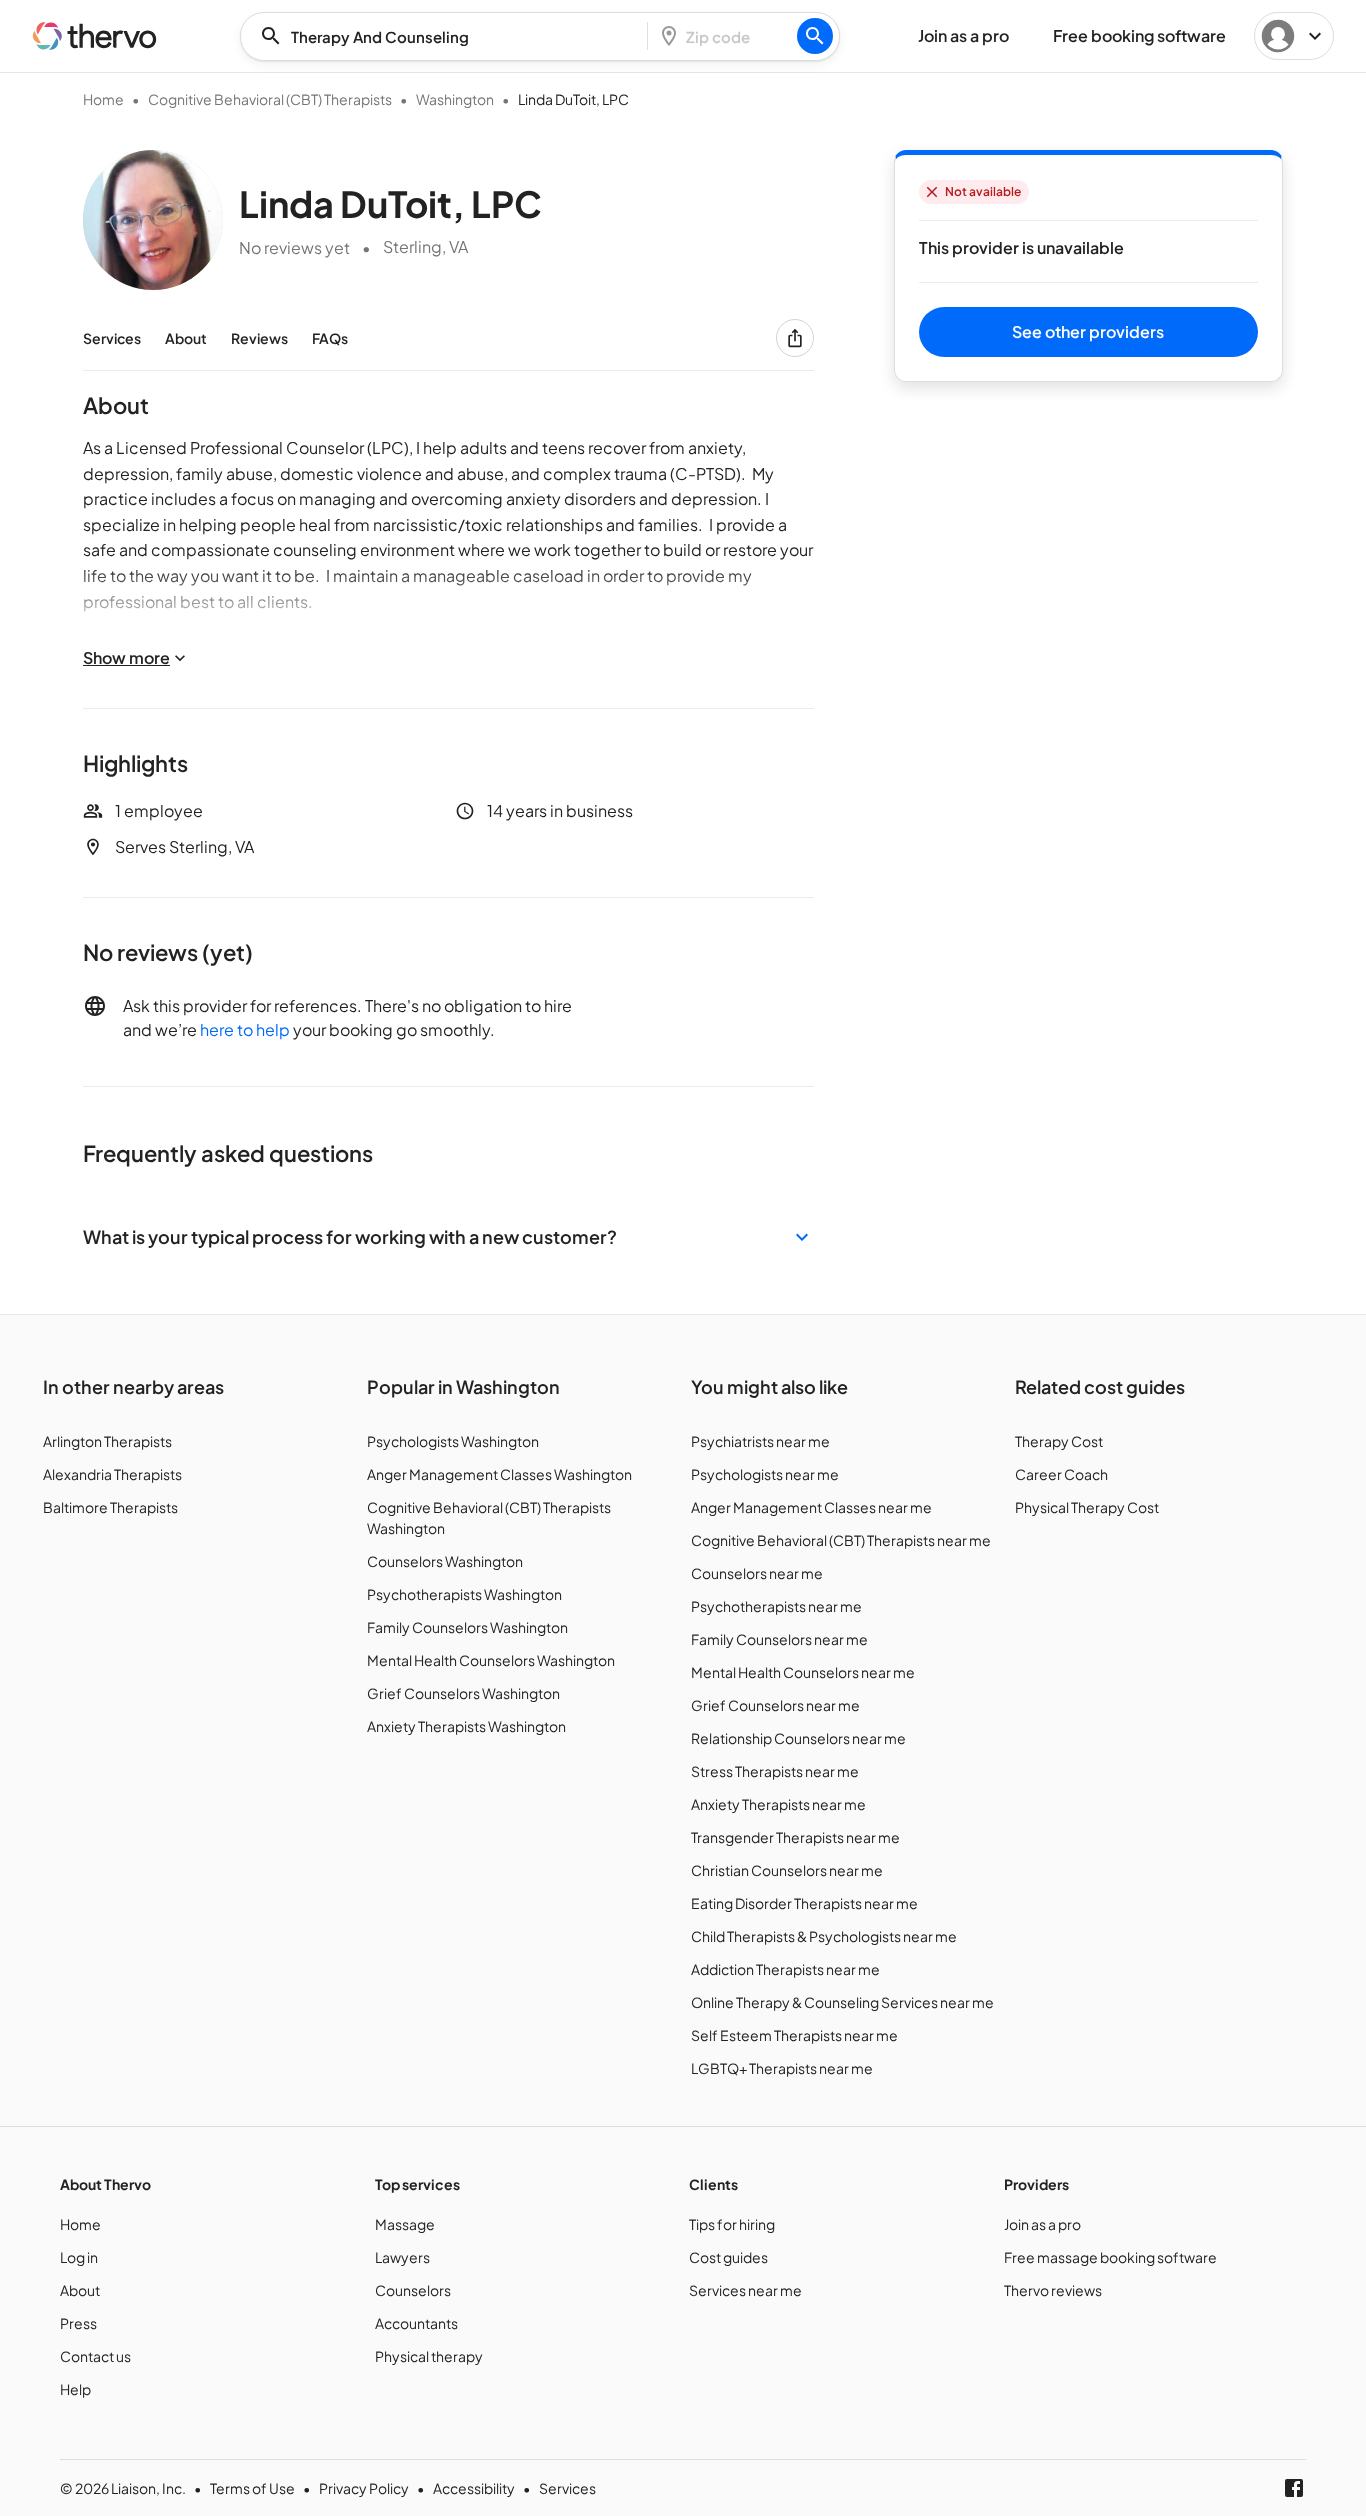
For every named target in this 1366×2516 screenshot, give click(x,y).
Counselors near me (757, 1573)
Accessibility (474, 2488)
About (186, 338)
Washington (455, 99)
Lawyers (402, 2257)
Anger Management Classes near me (811, 1507)
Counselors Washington (445, 1561)
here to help (245, 1029)
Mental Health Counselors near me (803, 1672)
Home (103, 99)
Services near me (745, 2290)
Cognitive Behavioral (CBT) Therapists (270, 99)
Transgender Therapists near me (795, 1837)
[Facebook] (1294, 2488)
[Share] (795, 338)
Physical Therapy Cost (1087, 1507)
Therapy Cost (1059, 1441)
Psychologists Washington (453, 1441)
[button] (448, 1236)
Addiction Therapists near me (785, 1969)
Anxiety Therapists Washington (466, 1726)
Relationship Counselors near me (798, 1738)
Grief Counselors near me (775, 1705)
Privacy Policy (364, 2488)
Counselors (413, 2290)
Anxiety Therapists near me (778, 1804)
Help (75, 2389)
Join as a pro (1042, 2224)
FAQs (330, 338)
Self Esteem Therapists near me (794, 2035)
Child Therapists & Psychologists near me (824, 1936)
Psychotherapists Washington (464, 1594)
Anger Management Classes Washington (499, 1474)
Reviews (259, 338)
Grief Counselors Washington (463, 1693)
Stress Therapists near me (775, 1771)
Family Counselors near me (779, 1639)
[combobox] (450, 36)
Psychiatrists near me (760, 1441)
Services (112, 338)
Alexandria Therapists (112, 1474)
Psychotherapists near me (776, 1606)
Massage (405, 2224)
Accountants (416, 2323)
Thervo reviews (1053, 2290)
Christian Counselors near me (787, 1870)
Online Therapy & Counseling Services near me (842, 2002)
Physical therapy (429, 2356)
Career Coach (1061, 1474)
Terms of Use (252, 2488)
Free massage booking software (1110, 2257)
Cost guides (728, 2257)
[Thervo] (95, 36)
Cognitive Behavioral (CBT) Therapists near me (841, 1540)
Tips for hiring (732, 2224)
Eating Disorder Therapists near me (804, 1903)
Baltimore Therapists (110, 1507)
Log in (79, 2257)
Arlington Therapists (107, 1441)
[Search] (815, 36)
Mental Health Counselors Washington (491, 1660)
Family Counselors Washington (467, 1627)
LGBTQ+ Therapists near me (782, 2068)
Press (78, 2323)
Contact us (95, 2356)
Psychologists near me (765, 1474)
